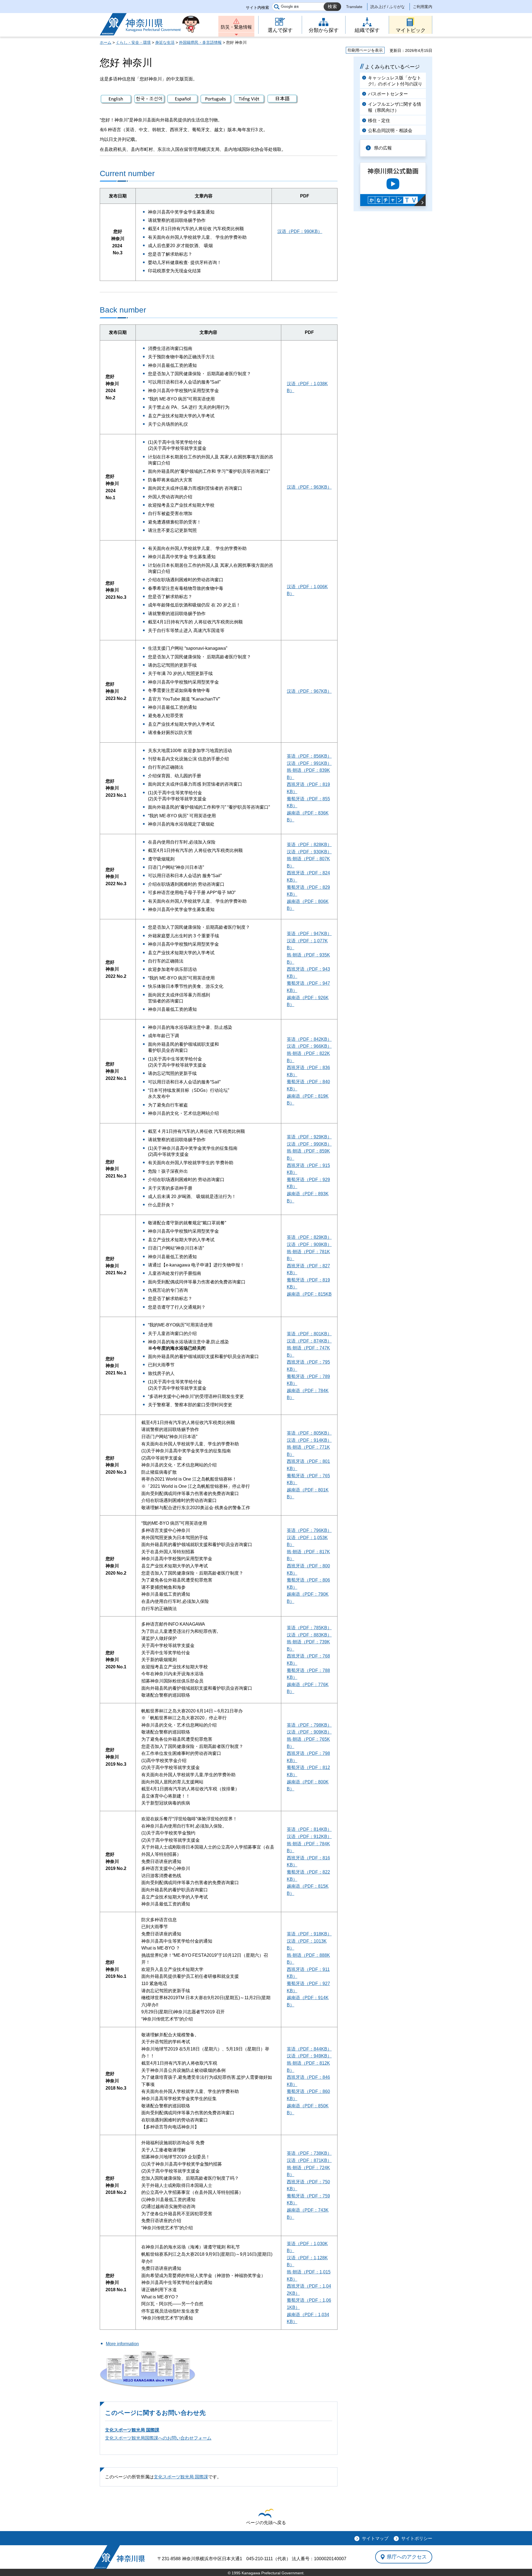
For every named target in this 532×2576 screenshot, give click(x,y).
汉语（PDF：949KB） (309, 2056)
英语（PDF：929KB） (309, 1137)
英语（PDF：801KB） (309, 1334)
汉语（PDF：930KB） (309, 852)
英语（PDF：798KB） (309, 1725)
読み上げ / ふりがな (388, 7)
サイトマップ (375, 2538)
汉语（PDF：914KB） (309, 1440)
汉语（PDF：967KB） (309, 691)
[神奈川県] (119, 2557)
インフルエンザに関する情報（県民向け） (395, 107)
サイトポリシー (417, 2538)
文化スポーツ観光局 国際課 (132, 2430)
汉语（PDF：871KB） (309, 2160)
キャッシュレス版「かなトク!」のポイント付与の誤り (395, 81)
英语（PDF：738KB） (309, 2153)
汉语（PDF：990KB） (300, 231)
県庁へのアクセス (407, 2557)
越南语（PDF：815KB (309, 1294)
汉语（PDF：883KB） (309, 1635)
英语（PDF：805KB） (309, 1433)
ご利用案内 (423, 7)
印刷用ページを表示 (365, 50)
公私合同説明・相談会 (390, 130)
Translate (354, 7)
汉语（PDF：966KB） (309, 1046)
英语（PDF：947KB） (309, 934)
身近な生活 (165, 42)
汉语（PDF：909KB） (309, 1244)
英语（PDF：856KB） (309, 756)
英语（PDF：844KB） (309, 2049)
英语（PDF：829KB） (309, 1237)
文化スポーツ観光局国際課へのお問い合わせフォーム (158, 2438)
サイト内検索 (257, 7)
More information (122, 2344)
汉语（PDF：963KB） (309, 487)
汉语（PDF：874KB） (309, 1341)
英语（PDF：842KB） (309, 1039)
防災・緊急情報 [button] (236, 27)
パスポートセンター (388, 94)
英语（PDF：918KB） (309, 1934)
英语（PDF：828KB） (309, 845)
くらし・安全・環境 (133, 42)
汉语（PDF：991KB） (309, 763)
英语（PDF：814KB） (309, 1829)
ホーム (106, 42)
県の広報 (383, 148)
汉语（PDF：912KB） (309, 1837)
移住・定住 (379, 120)
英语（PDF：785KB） (309, 1628)
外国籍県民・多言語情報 (200, 42)
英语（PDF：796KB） (309, 1530)
